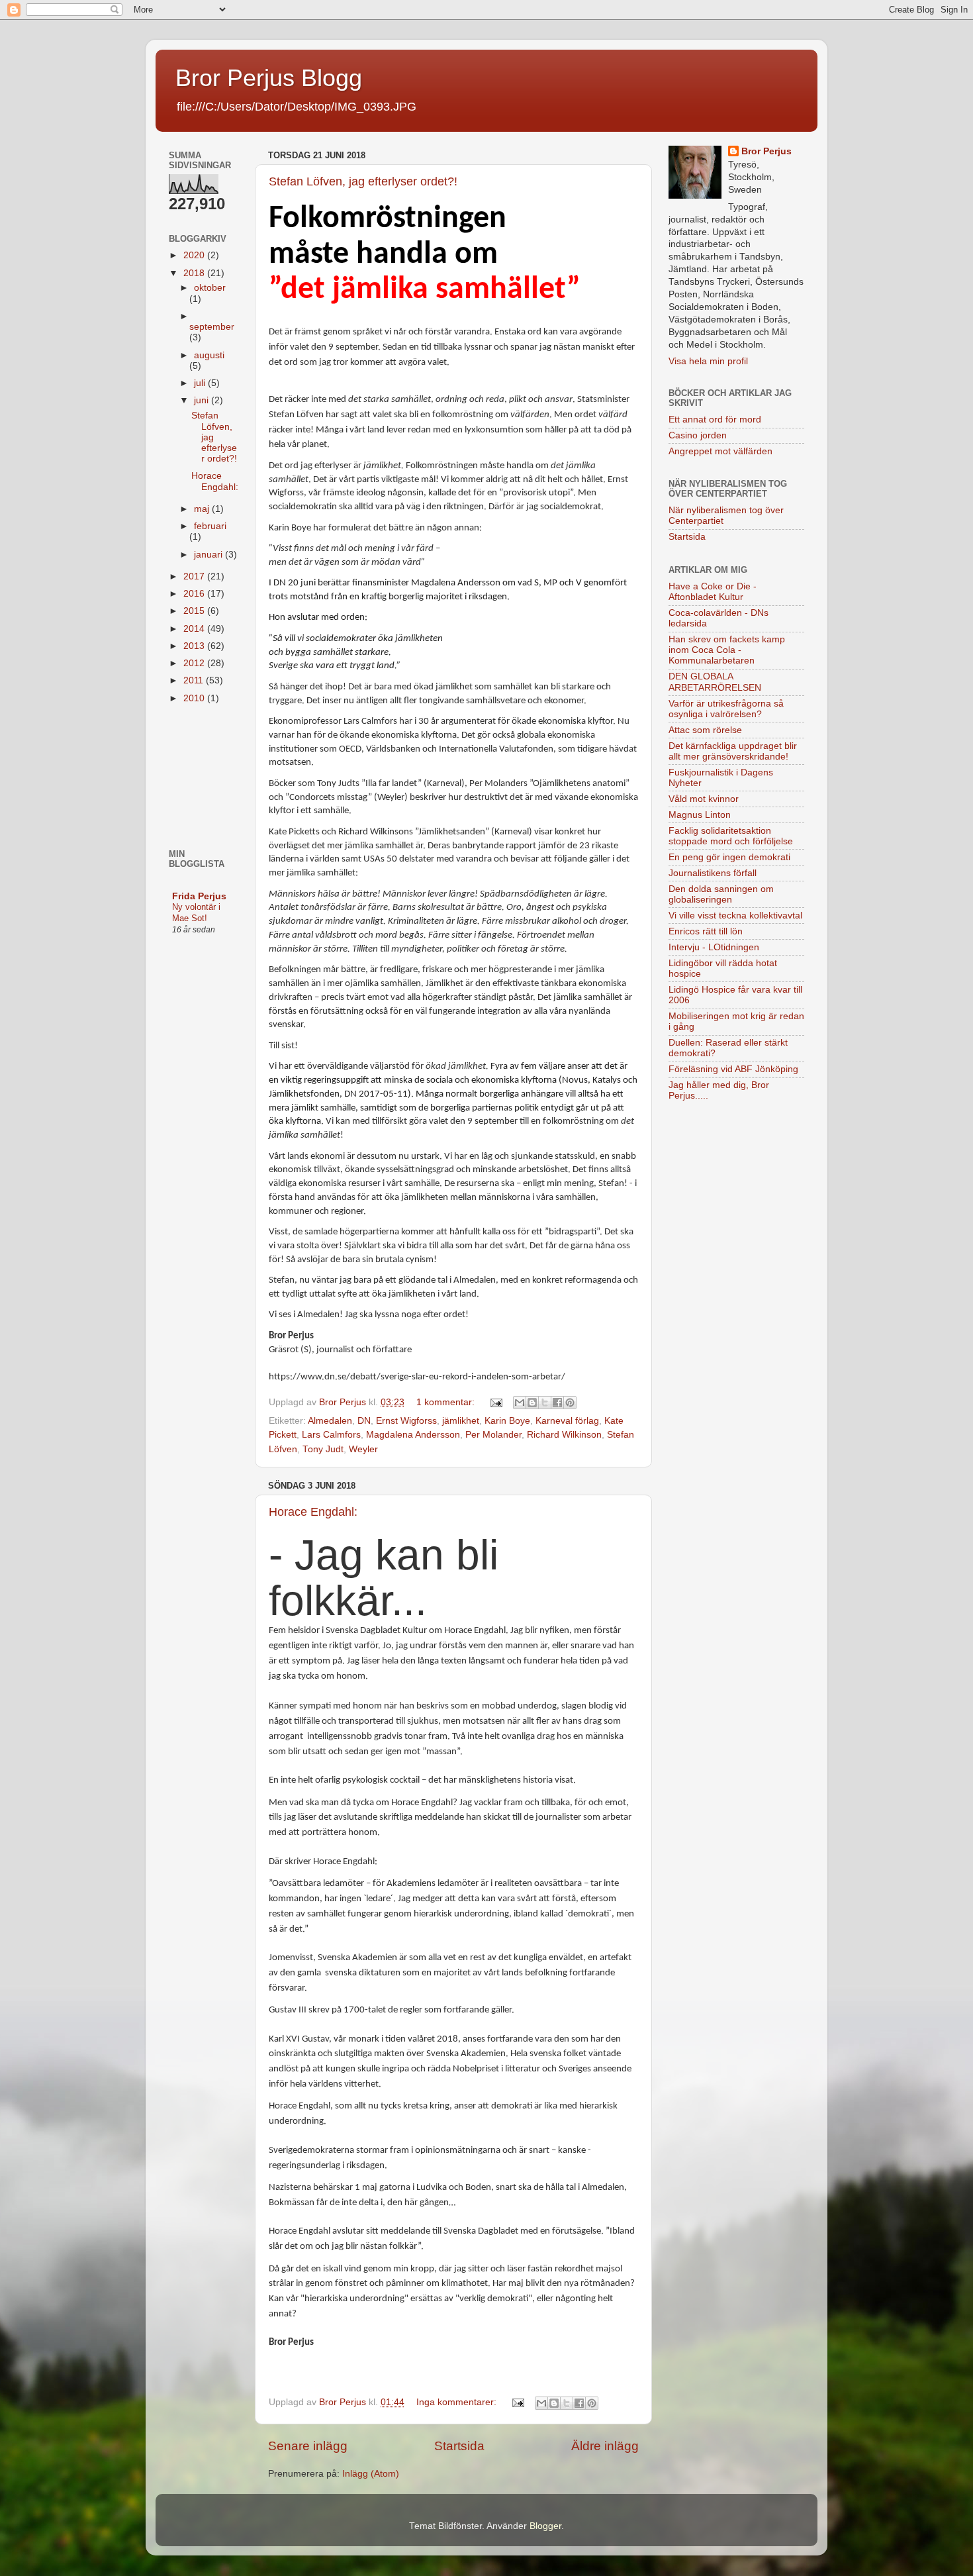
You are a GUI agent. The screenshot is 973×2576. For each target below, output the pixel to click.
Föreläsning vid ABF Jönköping (733, 1069)
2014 (195, 629)
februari (210, 526)
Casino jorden (698, 435)
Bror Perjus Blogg (269, 78)
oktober (210, 288)
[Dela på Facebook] (557, 1403)
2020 (195, 255)
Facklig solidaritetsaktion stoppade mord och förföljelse (731, 836)
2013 (195, 646)
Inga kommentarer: (458, 2402)
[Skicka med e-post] (520, 1403)
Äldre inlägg (605, 2446)
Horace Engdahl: (313, 1512)
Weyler (363, 1449)
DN (364, 1421)
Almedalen (330, 1421)
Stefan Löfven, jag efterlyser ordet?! (363, 181)
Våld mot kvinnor (704, 799)
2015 (195, 611)
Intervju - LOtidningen (714, 947)
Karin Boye (507, 1421)
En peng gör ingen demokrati (729, 857)
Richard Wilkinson (564, 1435)
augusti (209, 355)
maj (203, 509)
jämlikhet (461, 1421)
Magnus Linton (700, 815)
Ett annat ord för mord (715, 420)
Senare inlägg (308, 2446)
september (212, 327)
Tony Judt (323, 1449)
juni (203, 400)
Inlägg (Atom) (371, 2474)
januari (209, 555)
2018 (195, 273)
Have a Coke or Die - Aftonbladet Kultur (713, 592)
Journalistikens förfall (713, 873)
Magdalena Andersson (413, 1435)
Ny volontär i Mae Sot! (196, 913)
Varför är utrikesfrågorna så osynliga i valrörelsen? (726, 709)
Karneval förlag (567, 1421)
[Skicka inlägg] (495, 1402)
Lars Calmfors (331, 1435)
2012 (195, 663)
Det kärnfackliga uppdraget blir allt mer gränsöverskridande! (733, 751)
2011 (195, 680)
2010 (195, 698)
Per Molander (493, 1435)
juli (201, 383)
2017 (195, 576)
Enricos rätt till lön (706, 931)
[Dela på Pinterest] (570, 1403)
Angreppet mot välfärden (720, 451)
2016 (195, 594)
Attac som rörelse (705, 730)
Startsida (459, 2446)
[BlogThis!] (532, 1403)
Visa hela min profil (708, 361)
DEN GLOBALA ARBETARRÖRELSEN (715, 682)
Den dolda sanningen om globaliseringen (721, 894)
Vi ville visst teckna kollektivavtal (735, 916)
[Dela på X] (545, 1403)
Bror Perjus (766, 151)
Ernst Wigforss (406, 1421)
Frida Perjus (199, 896)
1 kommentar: (447, 1402)
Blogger (545, 2526)
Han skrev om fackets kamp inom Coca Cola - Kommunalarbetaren (727, 650)
